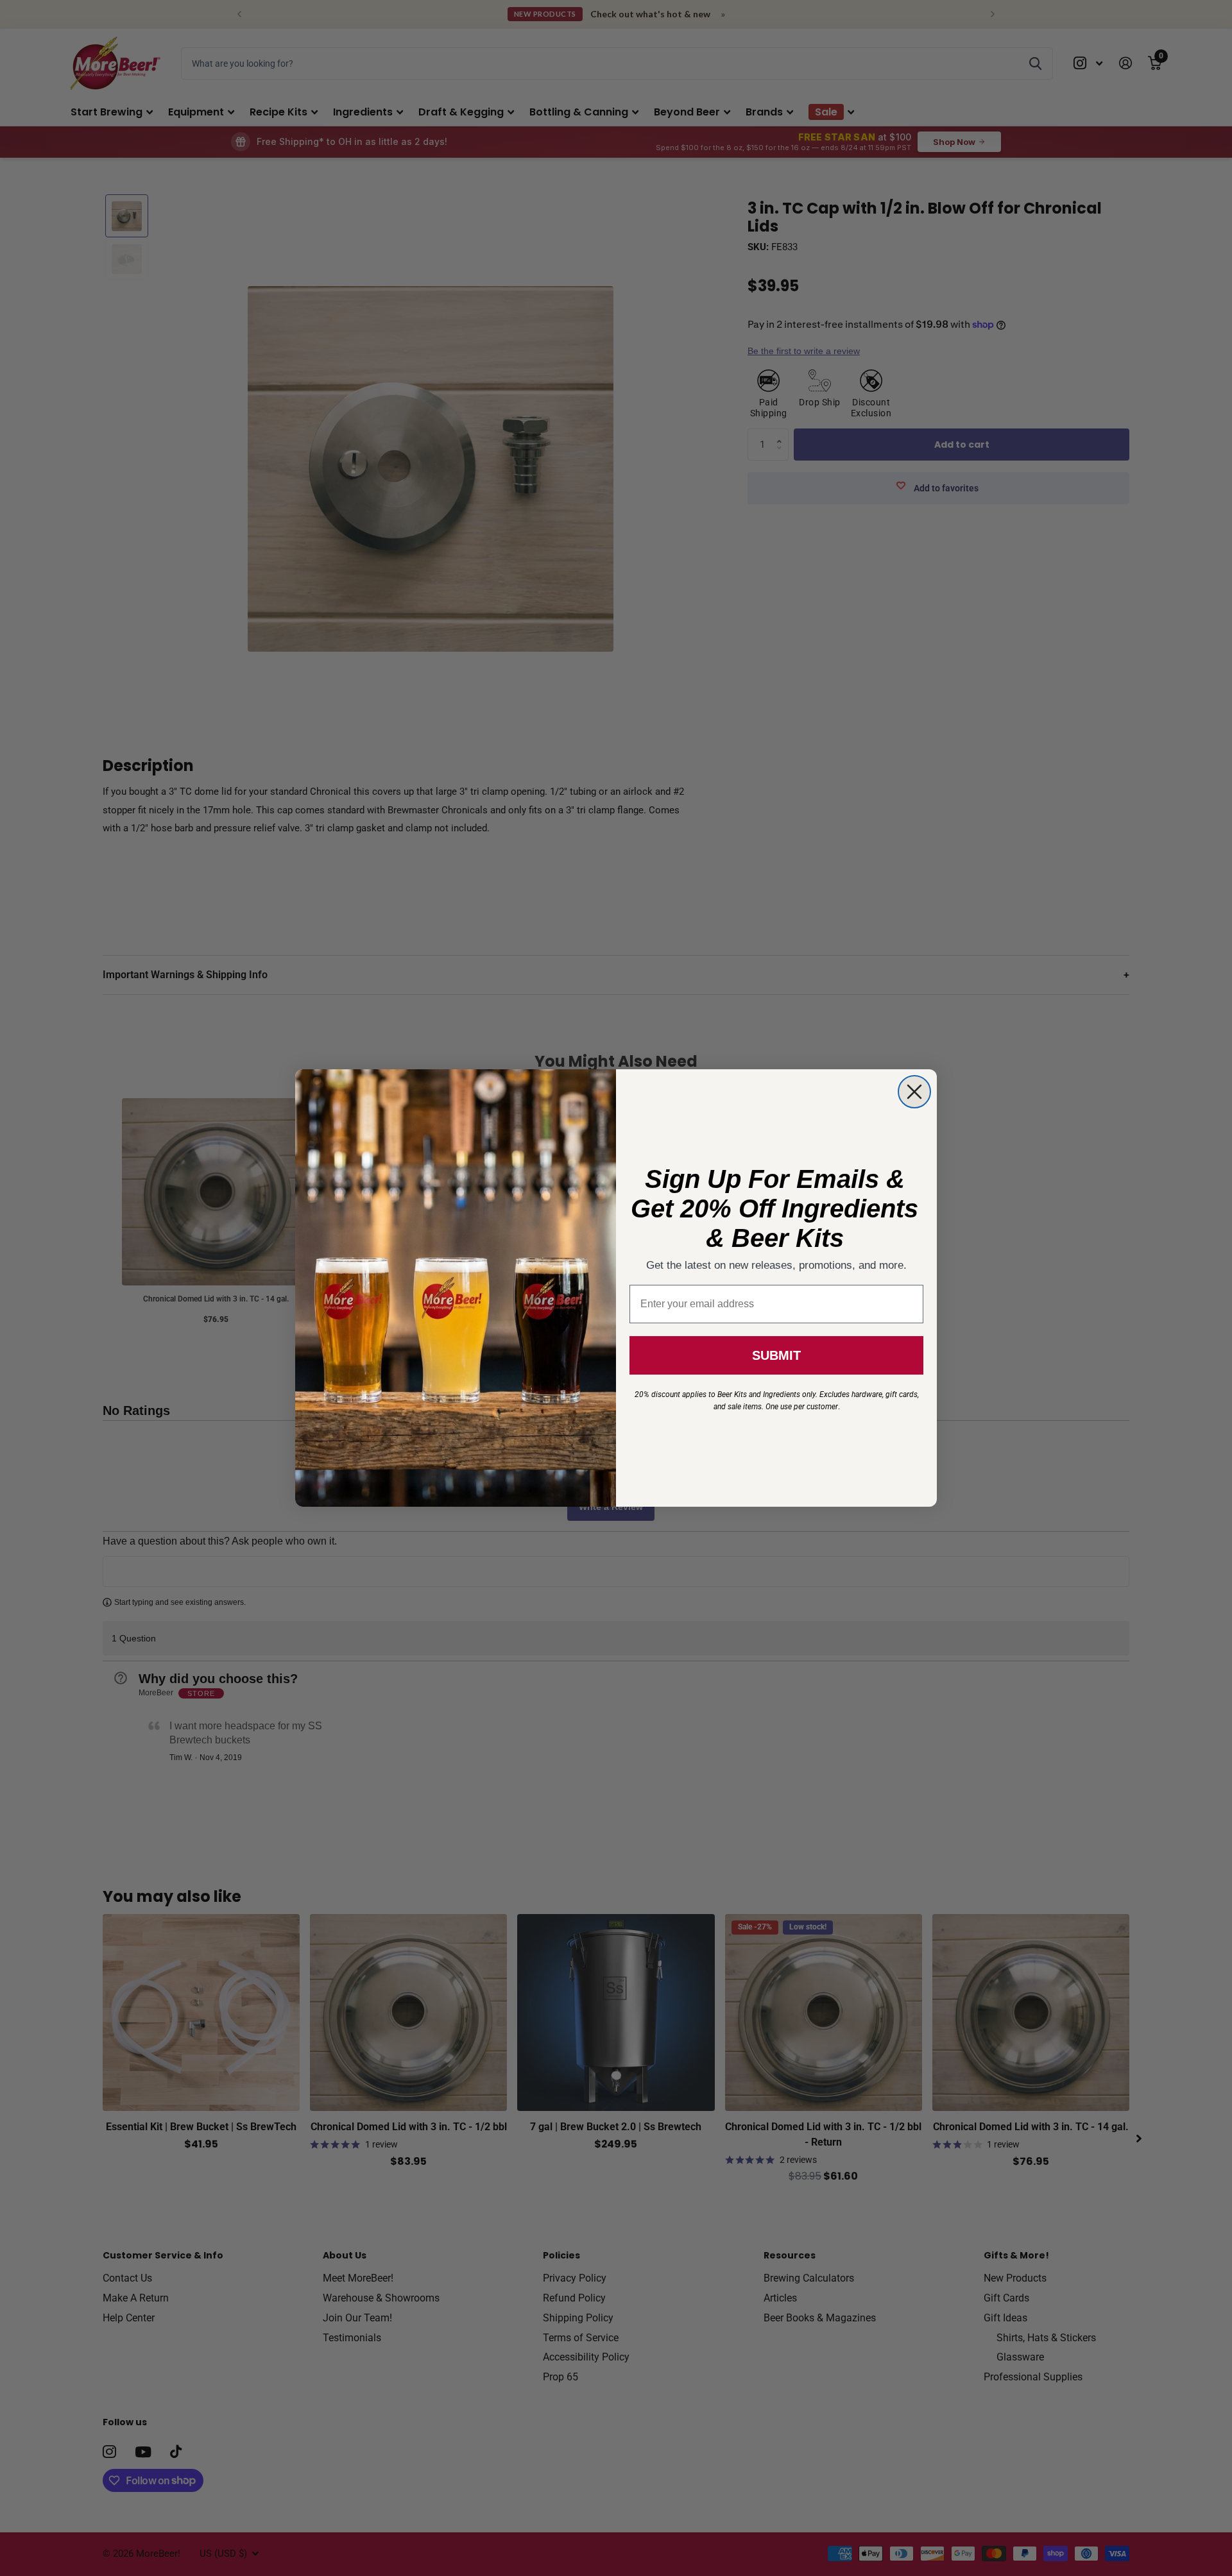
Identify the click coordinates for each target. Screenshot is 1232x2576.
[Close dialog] (914, 1092)
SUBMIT (776, 1355)
